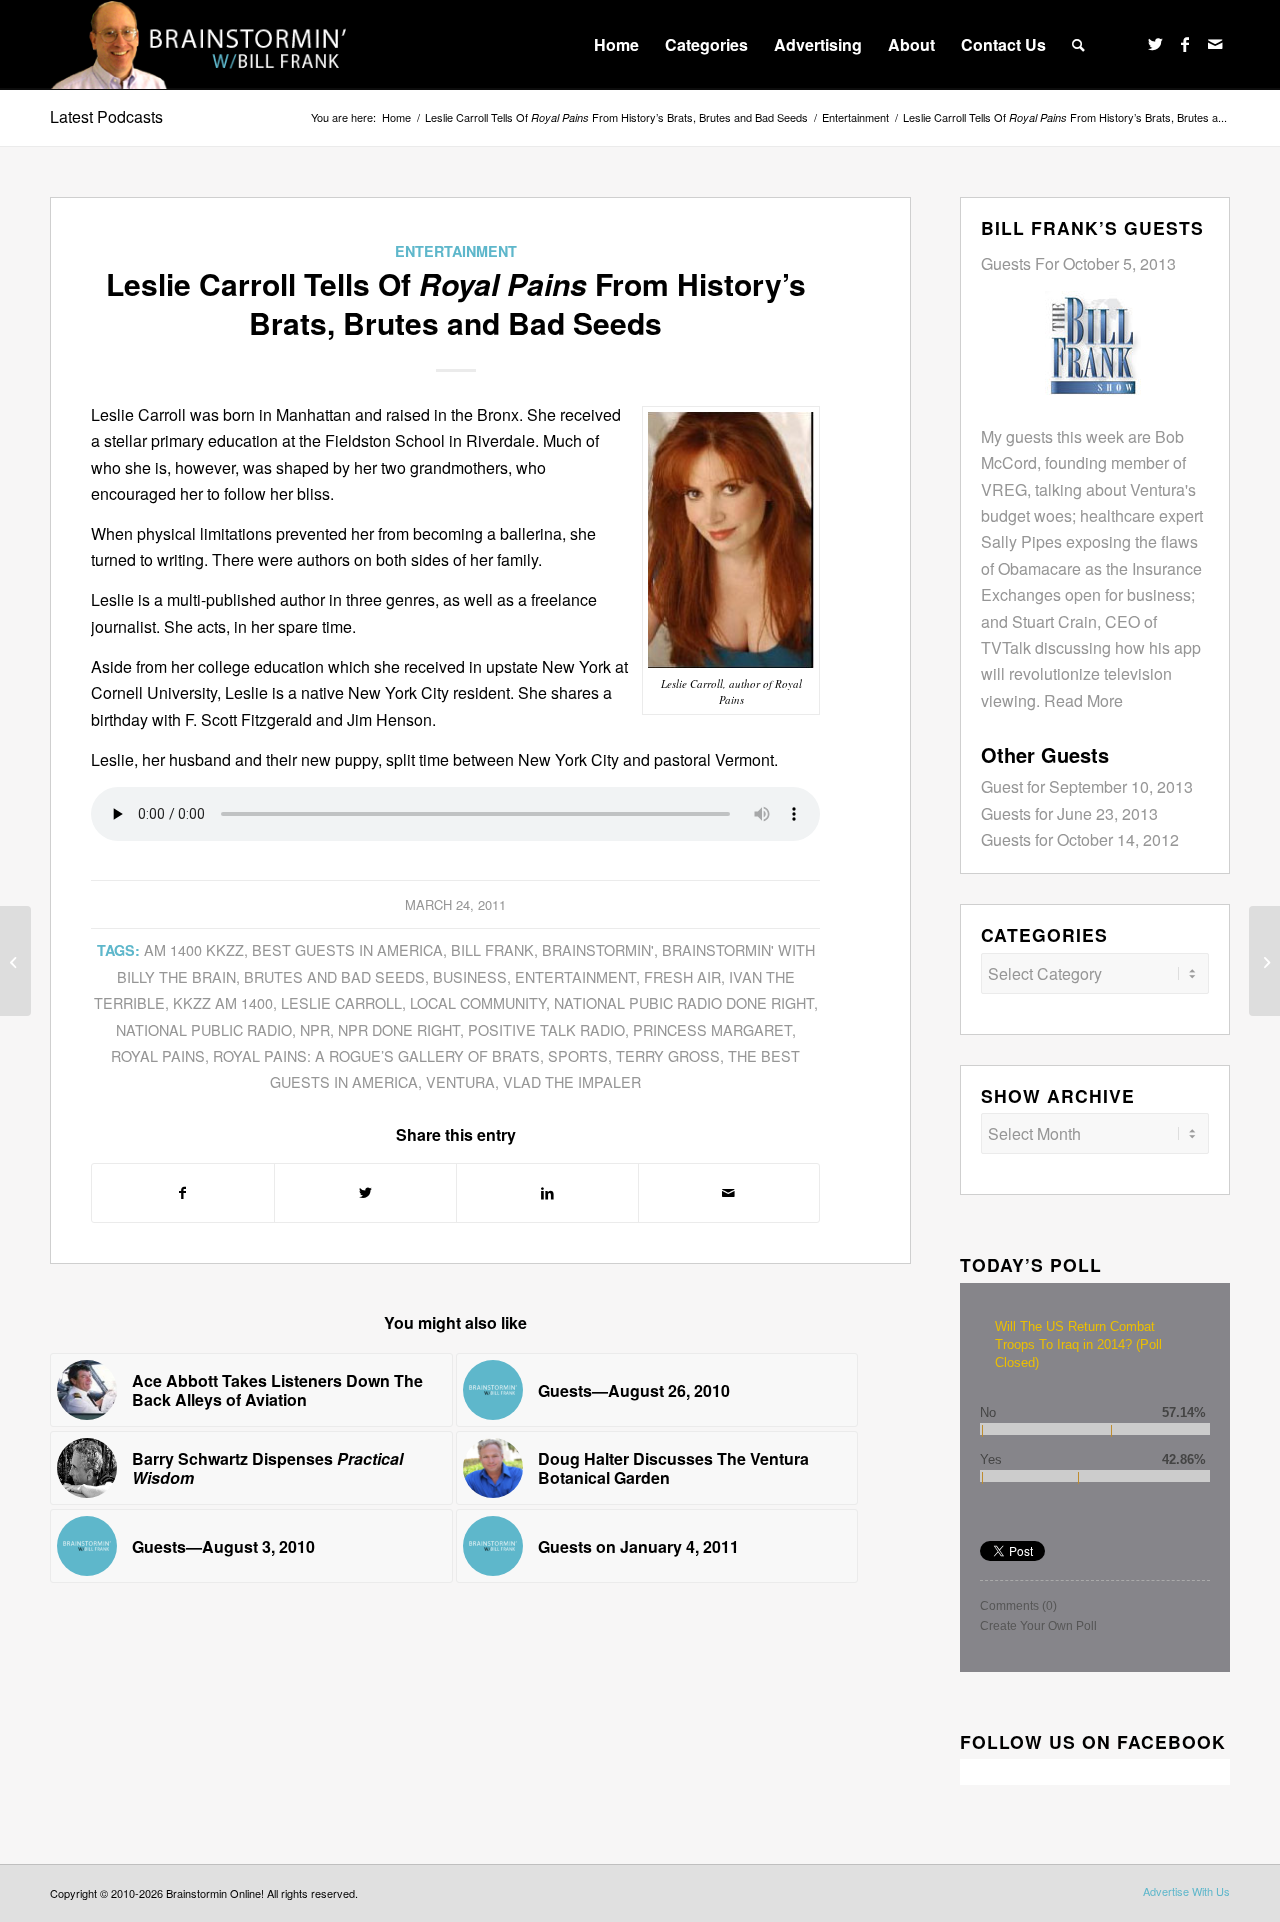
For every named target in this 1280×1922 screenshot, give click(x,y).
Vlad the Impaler (572, 1081)
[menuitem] (616, 45)
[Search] (1078, 45)
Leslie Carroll (341, 1002)
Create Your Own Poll (1038, 1626)
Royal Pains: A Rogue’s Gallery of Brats (376, 1055)
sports (578, 1055)
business (470, 976)
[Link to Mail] (1215, 44)
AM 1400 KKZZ (194, 949)
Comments (1018, 1606)
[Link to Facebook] (1185, 44)
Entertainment (456, 251)
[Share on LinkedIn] (547, 1192)
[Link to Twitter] (1155, 44)
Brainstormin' (598, 949)
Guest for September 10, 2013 (1087, 786)
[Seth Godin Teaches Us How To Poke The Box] (1264, 961)
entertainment (575, 976)
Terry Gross (668, 1055)
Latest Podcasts (106, 116)
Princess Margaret (712, 1029)
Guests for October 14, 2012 (1080, 839)
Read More (1083, 700)
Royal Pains (158, 1055)
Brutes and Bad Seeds (334, 976)
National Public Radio (204, 1029)
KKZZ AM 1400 (223, 1002)
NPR (315, 1029)
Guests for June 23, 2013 (1069, 813)
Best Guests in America (347, 949)
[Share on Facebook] (183, 1192)
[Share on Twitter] (365, 1192)
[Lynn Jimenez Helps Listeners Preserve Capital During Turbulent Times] (15, 961)
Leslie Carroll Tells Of (616, 117)
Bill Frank (492, 949)
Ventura (460, 1081)
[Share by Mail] (729, 1192)
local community (478, 1002)
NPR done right (399, 1029)
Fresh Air (682, 976)
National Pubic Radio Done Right (684, 1002)
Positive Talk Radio (546, 1029)
